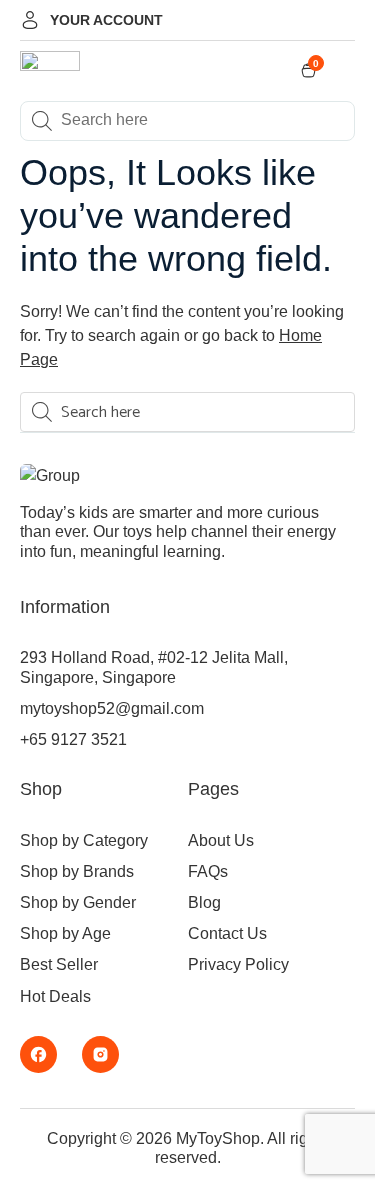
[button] (347, 71)
